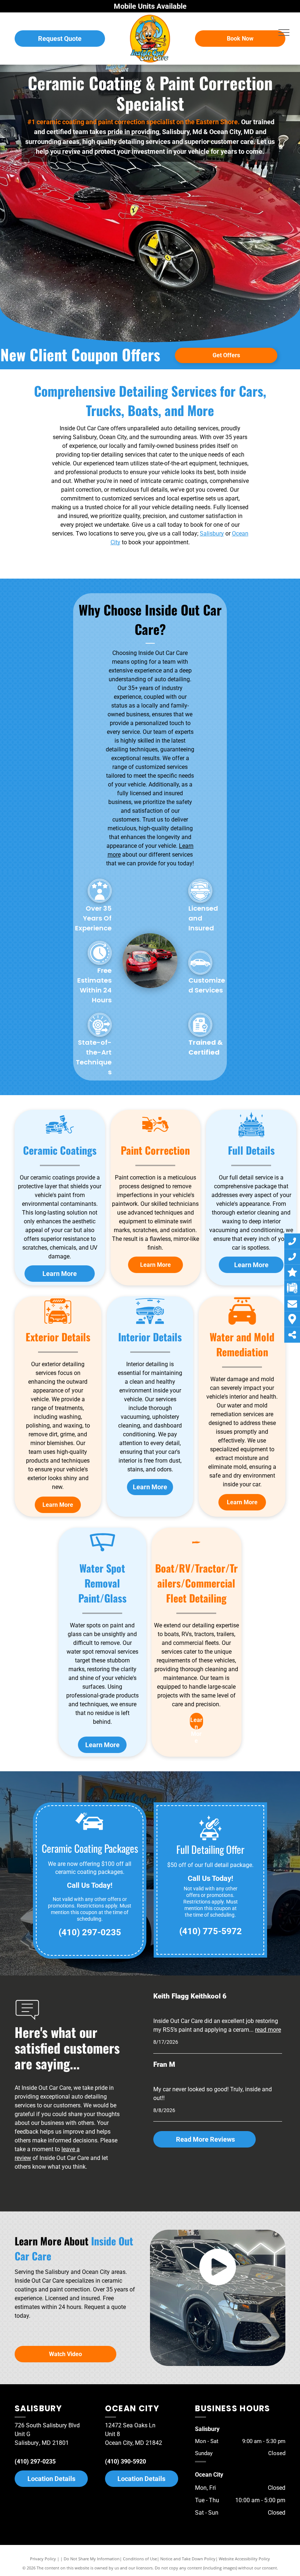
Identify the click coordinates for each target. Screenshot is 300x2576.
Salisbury (212, 534)
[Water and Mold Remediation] (242, 1324)
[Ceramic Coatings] (60, 1137)
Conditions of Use (140, 2559)
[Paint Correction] (155, 1137)
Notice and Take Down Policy (188, 2559)
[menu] (284, 33)
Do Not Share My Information (92, 2559)
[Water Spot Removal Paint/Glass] (102, 1555)
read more (268, 2030)
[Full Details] (251, 1137)
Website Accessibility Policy (244, 2559)
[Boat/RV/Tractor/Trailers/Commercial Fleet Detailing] (196, 1555)
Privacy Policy (43, 2559)
